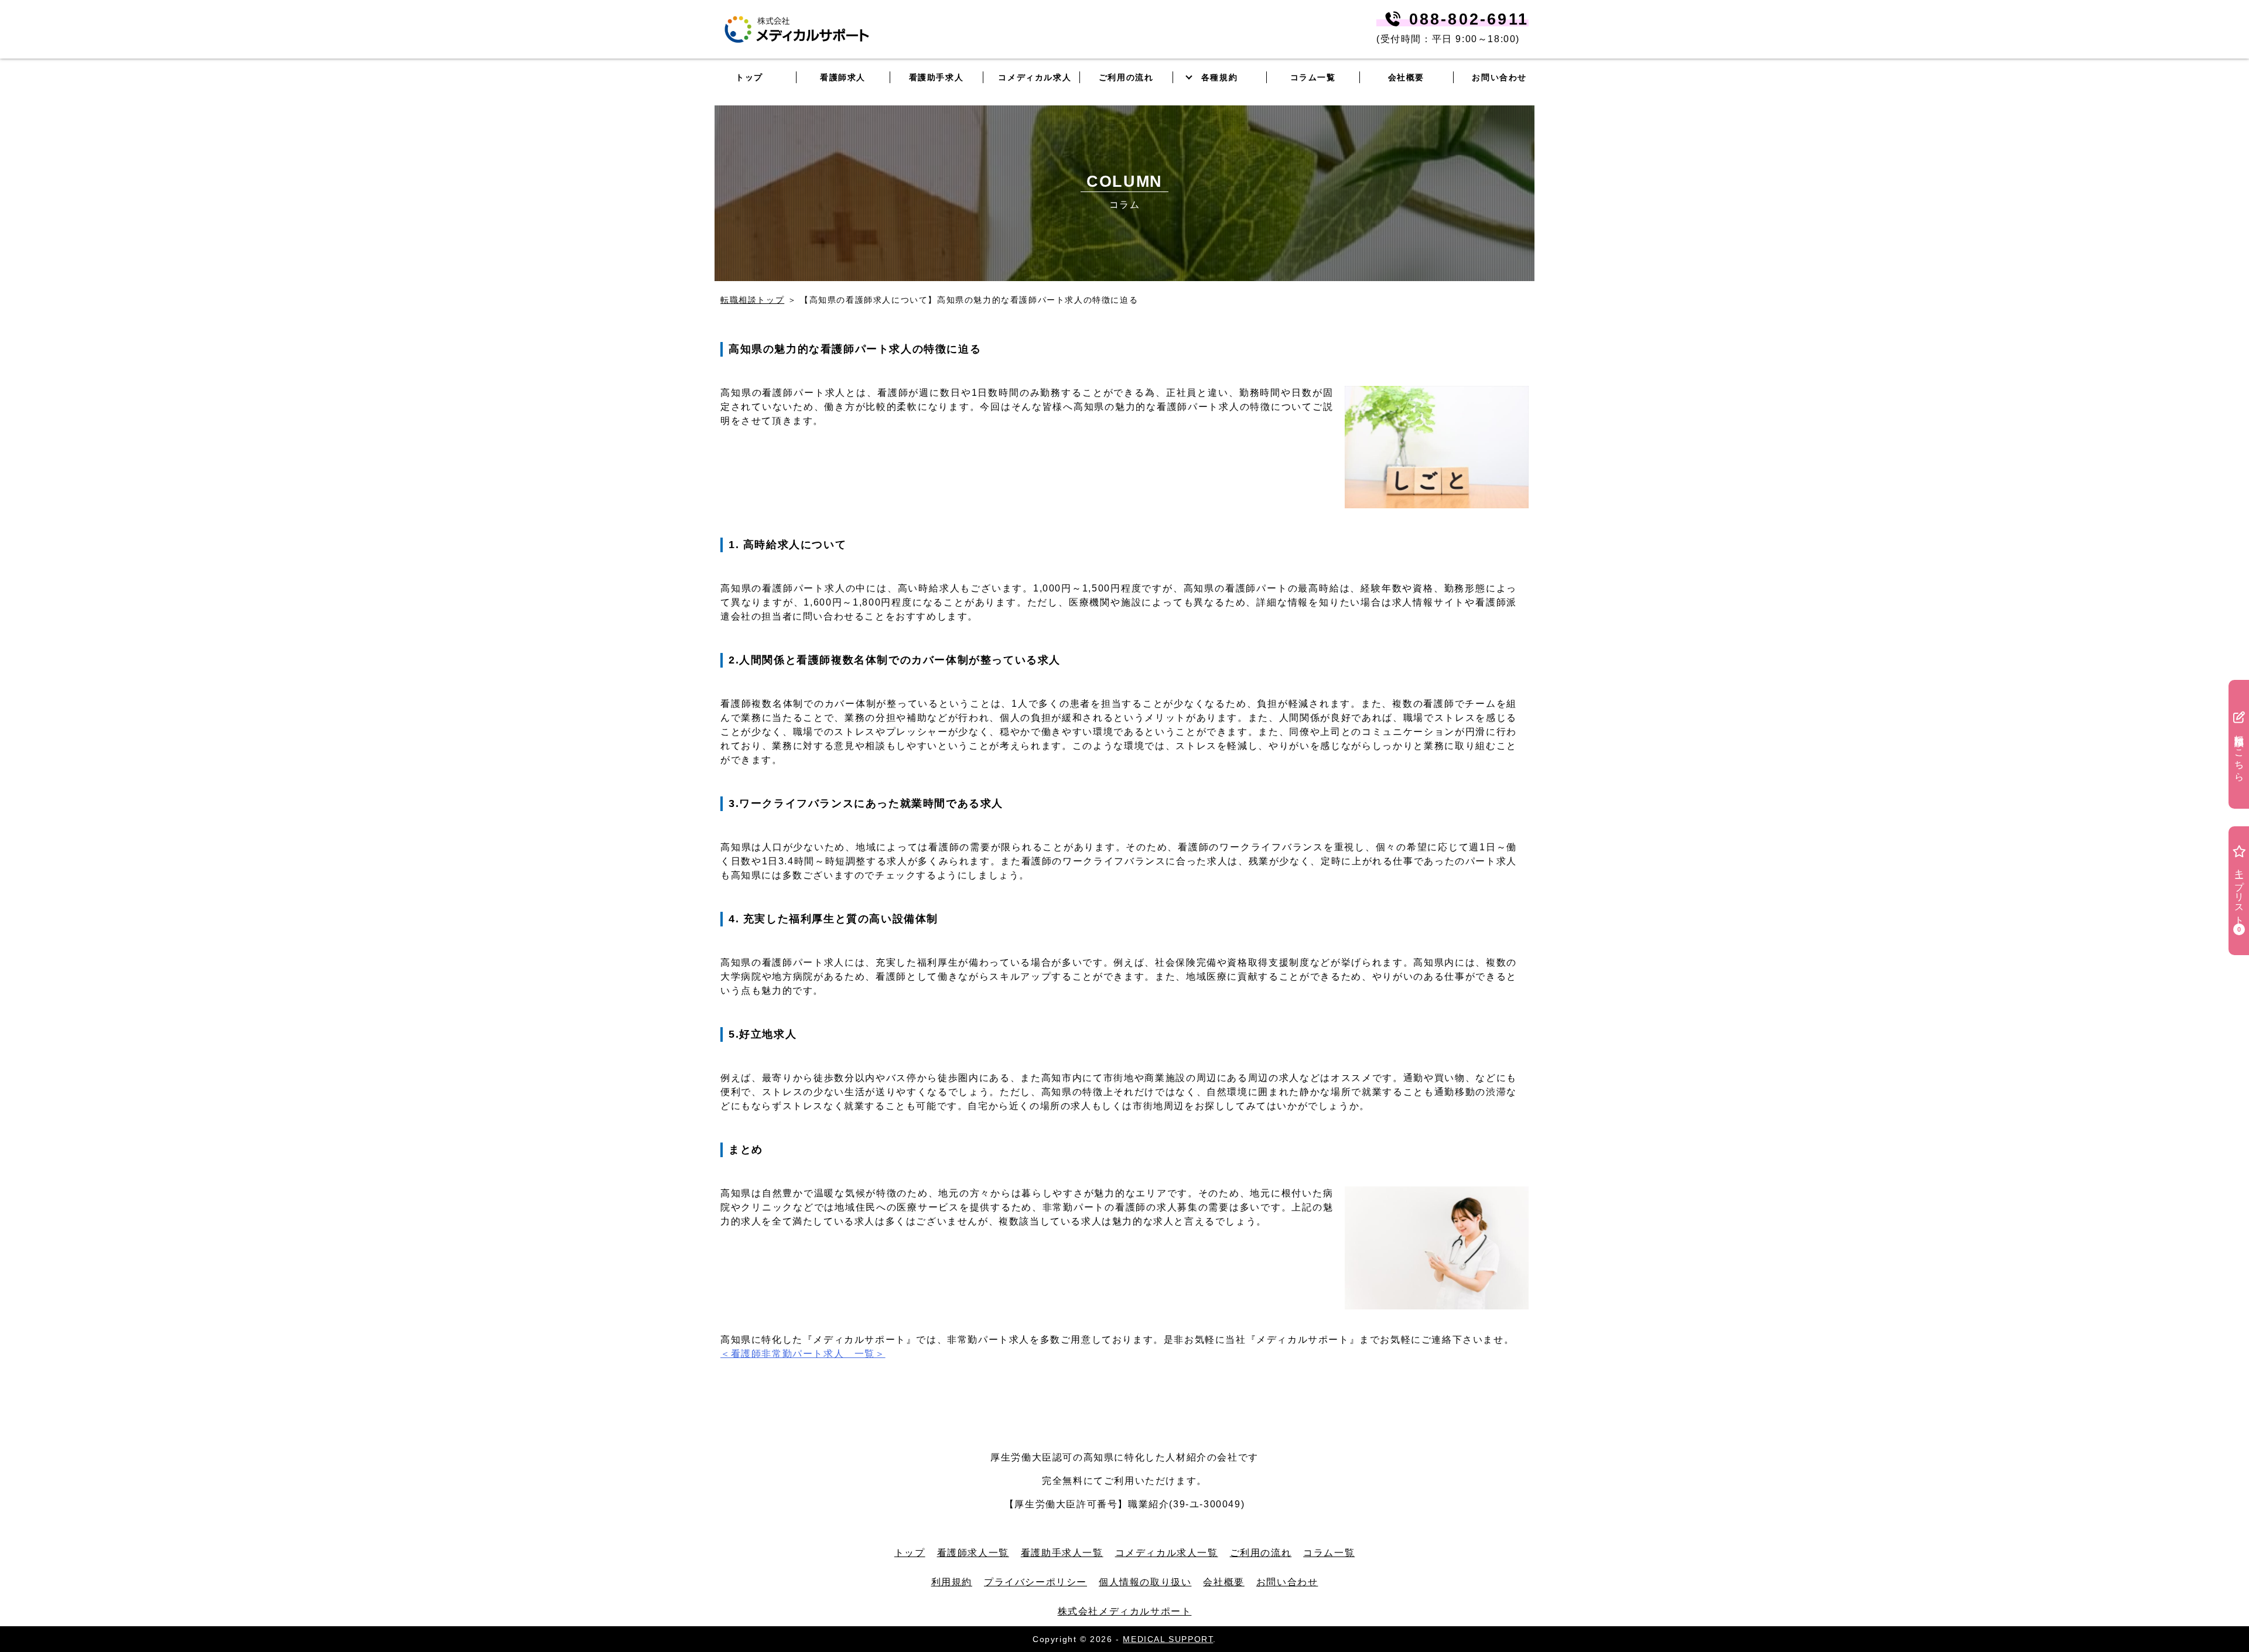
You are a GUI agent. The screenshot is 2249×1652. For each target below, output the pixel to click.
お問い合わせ (1499, 77)
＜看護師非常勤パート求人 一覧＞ (803, 1354)
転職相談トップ (752, 300)
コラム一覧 (1329, 1553)
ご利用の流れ (1261, 1553)
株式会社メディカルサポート (1125, 1611)
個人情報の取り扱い (1145, 1582)
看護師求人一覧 (973, 1553)
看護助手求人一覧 (1062, 1553)
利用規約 (952, 1582)
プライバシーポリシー (1035, 1582)
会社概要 (1223, 1582)
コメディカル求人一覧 (1167, 1553)
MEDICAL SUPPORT (1168, 1639)
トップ (910, 1553)
